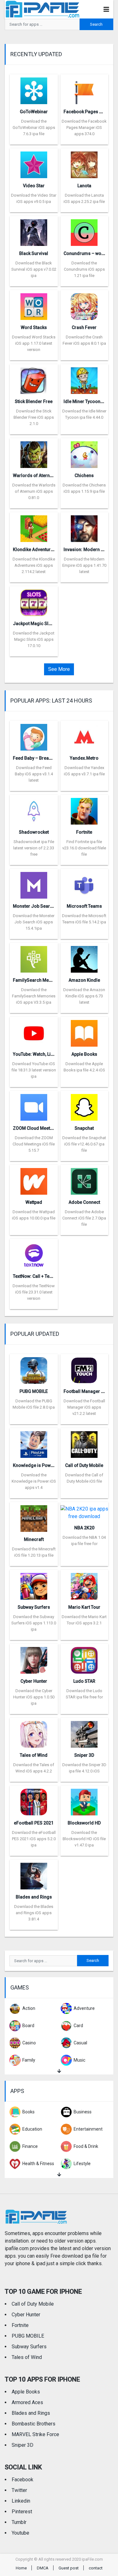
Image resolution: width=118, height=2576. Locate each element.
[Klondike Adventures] (34, 526)
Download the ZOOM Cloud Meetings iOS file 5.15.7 (34, 1144)
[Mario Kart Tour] (84, 1584)
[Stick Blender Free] (34, 378)
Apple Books (84, 1054)
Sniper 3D (84, 1755)
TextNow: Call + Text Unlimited (43, 1276)
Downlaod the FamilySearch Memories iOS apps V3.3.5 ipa (34, 996)
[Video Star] (34, 163)
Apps (17, 2091)
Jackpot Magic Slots (34, 624)
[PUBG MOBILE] (34, 1368)
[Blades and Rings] (34, 1874)
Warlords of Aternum (35, 475)
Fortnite (84, 832)
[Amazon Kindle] (84, 957)
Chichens (84, 475)
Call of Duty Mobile (84, 1465)
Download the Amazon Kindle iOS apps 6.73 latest (84, 996)
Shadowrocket (34, 832)
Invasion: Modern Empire (90, 550)
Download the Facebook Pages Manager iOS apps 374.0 (84, 127)
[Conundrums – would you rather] (84, 230)
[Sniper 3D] (84, 1732)
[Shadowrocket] (34, 809)
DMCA (43, 2568)
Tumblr (19, 2522)
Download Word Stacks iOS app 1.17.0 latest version (34, 343)
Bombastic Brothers (34, 2424)
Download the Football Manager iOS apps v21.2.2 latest (84, 1407)
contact (96, 2568)
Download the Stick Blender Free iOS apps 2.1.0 (34, 417)
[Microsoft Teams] (84, 883)
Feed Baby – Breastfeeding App (45, 758)
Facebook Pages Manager (91, 112)
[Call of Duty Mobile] (84, 1442)
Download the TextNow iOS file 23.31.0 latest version (34, 1292)
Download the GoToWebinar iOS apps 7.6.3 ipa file (34, 127)
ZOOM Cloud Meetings (36, 1128)
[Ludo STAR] (84, 1658)
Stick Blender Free (34, 401)
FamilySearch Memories (38, 980)
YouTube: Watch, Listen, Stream (45, 1054)
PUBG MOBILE (34, 1391)
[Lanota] (84, 163)
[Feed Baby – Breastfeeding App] (34, 735)
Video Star (34, 186)
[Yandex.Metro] (84, 735)
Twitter (19, 2490)
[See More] (59, 2071)
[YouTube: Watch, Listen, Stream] (34, 1031)
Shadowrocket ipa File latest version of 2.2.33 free (34, 848)
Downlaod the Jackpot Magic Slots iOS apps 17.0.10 (34, 639)
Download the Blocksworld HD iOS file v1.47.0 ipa (84, 1839)
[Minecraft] (34, 1516)
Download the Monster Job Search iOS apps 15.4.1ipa (34, 922)
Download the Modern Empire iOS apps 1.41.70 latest (84, 565)
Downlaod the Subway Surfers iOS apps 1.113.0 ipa (34, 1623)
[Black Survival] (34, 230)
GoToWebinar (34, 112)
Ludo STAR (84, 1681)
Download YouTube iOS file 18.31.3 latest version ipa (34, 1070)
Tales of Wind (34, 1755)
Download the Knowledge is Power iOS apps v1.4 (34, 1481)
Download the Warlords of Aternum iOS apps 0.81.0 (34, 491)
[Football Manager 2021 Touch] (84, 1368)
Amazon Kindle (84, 980)
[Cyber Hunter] (34, 1658)
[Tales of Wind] (34, 1732)
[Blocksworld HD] (84, 1800)
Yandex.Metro (84, 758)
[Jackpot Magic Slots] (34, 600)
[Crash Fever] (84, 304)
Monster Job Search (34, 906)
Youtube (20, 2533)
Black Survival (34, 253)
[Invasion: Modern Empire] (84, 526)
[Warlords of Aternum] (34, 452)
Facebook (22, 2480)
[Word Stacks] (34, 304)
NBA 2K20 (84, 1528)
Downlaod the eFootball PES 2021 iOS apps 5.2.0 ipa (34, 1839)
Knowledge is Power (34, 1465)
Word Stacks (34, 327)
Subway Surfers (34, 1607)
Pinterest (22, 2512)
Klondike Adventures (34, 550)
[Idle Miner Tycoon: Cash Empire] (84, 378)
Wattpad (34, 1202)
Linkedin (21, 2501)
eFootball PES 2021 (34, 1823)
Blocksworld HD (84, 1823)
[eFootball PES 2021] (34, 1800)
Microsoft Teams (84, 906)
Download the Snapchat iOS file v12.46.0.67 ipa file (84, 1144)
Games (20, 1987)
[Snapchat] (84, 1105)
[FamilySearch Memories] (34, 957)
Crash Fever (84, 327)
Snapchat (84, 1128)
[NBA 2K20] (84, 1511)
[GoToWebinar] (34, 89)
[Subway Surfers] (34, 1584)
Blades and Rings (34, 1897)
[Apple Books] (84, 1031)
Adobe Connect (84, 1202)
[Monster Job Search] (34, 883)
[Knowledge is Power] (34, 1442)
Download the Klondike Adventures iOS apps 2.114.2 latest (34, 565)
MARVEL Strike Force (35, 2434)
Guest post (69, 2568)
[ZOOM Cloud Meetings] (34, 1105)
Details (34, 140)
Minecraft (34, 1539)
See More (59, 669)
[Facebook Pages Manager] (84, 89)
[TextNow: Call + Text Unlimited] (34, 1253)
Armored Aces (27, 2402)
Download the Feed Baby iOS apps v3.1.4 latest (34, 774)
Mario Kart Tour (84, 1607)
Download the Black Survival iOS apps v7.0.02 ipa (34, 269)
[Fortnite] (84, 809)
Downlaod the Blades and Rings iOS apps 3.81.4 (34, 1913)
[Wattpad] (34, 1179)
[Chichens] (84, 452)
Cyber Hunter (34, 1681)
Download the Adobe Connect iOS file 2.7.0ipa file (84, 1218)
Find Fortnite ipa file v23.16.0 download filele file (84, 848)
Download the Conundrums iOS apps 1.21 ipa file (84, 269)
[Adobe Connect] (84, 1179)
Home (21, 2568)
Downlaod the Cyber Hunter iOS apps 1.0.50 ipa (34, 1697)
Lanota (84, 186)
